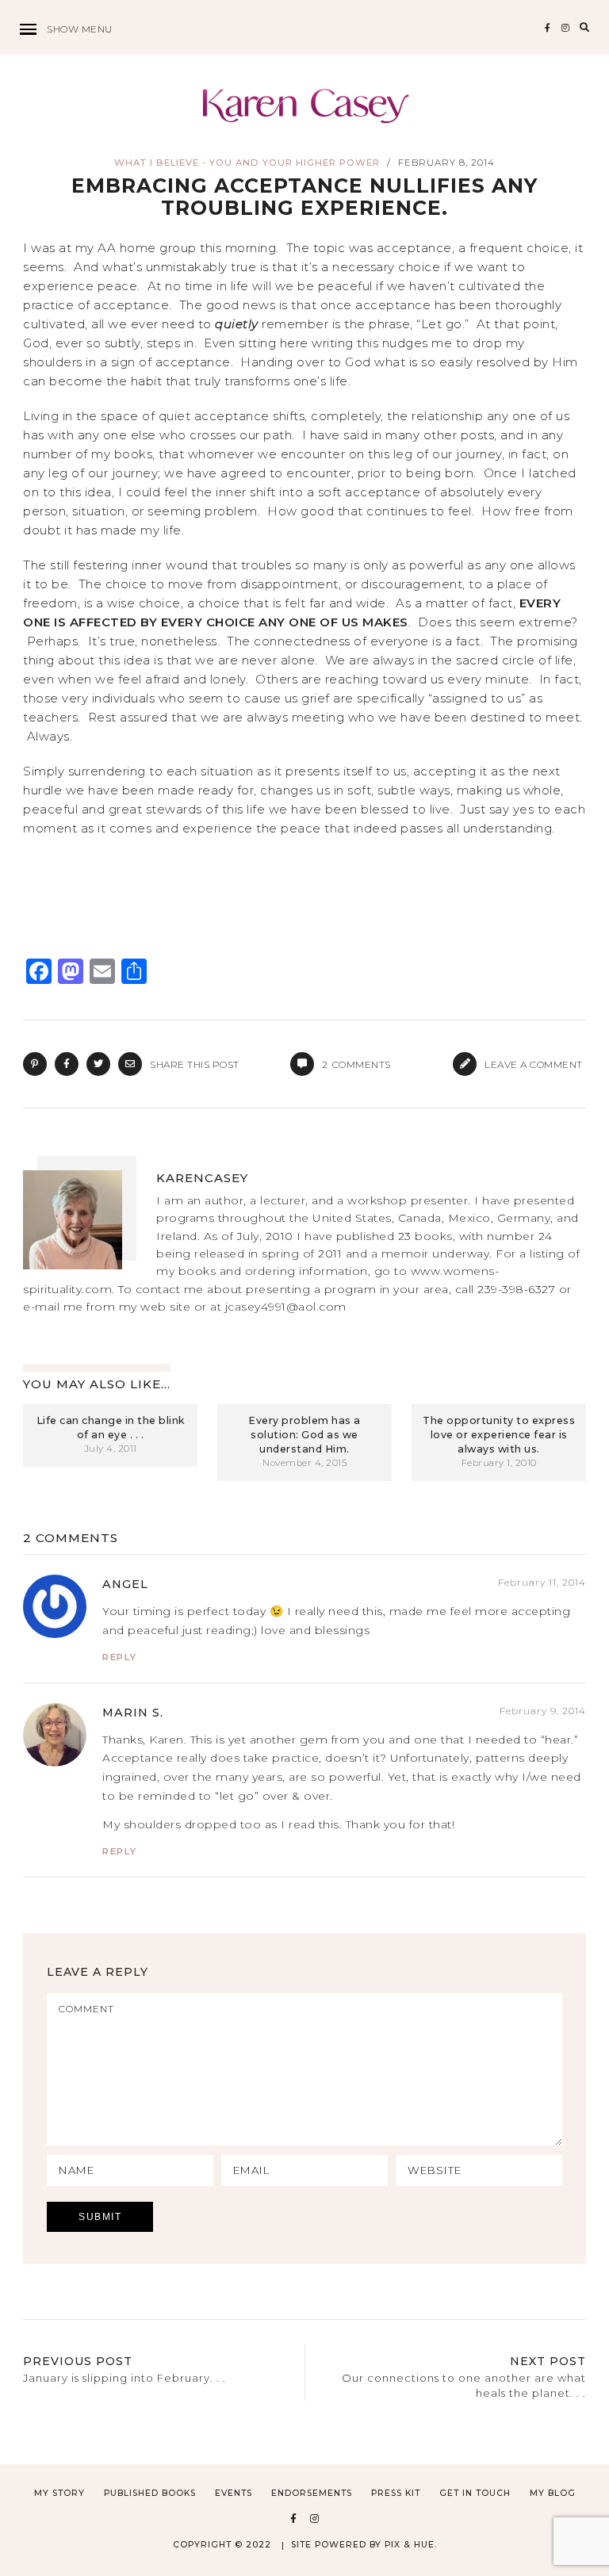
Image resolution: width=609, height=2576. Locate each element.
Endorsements (312, 2493)
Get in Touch (475, 2493)
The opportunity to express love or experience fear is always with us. (499, 1435)
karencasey (202, 1178)
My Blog (553, 2493)
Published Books (150, 2493)
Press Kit (396, 2493)
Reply (120, 1657)
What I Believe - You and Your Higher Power (247, 163)
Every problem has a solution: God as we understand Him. (304, 1435)
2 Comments (71, 1538)
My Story (59, 2493)
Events (234, 2493)
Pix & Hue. (411, 2545)
